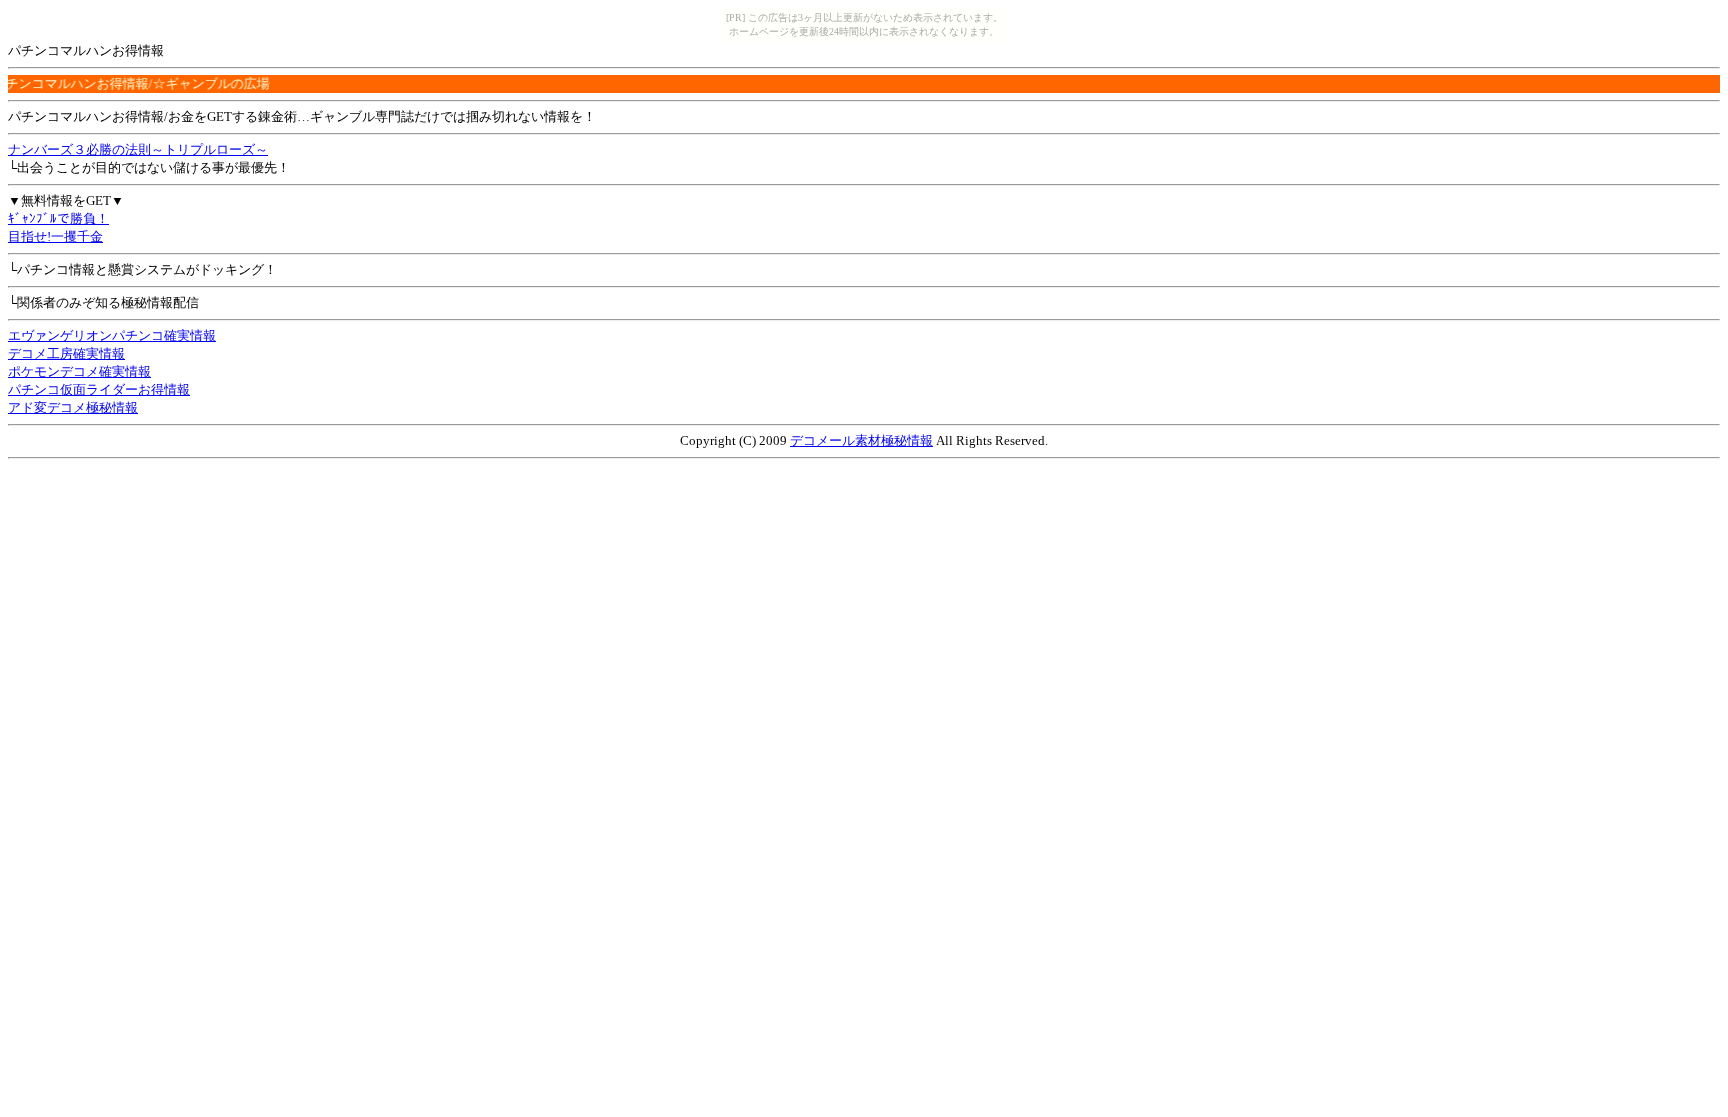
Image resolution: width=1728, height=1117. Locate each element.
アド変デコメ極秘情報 (73, 407)
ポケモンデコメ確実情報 (79, 371)
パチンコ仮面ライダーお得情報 (99, 389)
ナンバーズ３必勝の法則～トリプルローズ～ (138, 149)
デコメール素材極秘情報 (861, 440)
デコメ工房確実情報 (66, 353)
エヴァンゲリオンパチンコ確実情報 (112, 335)
